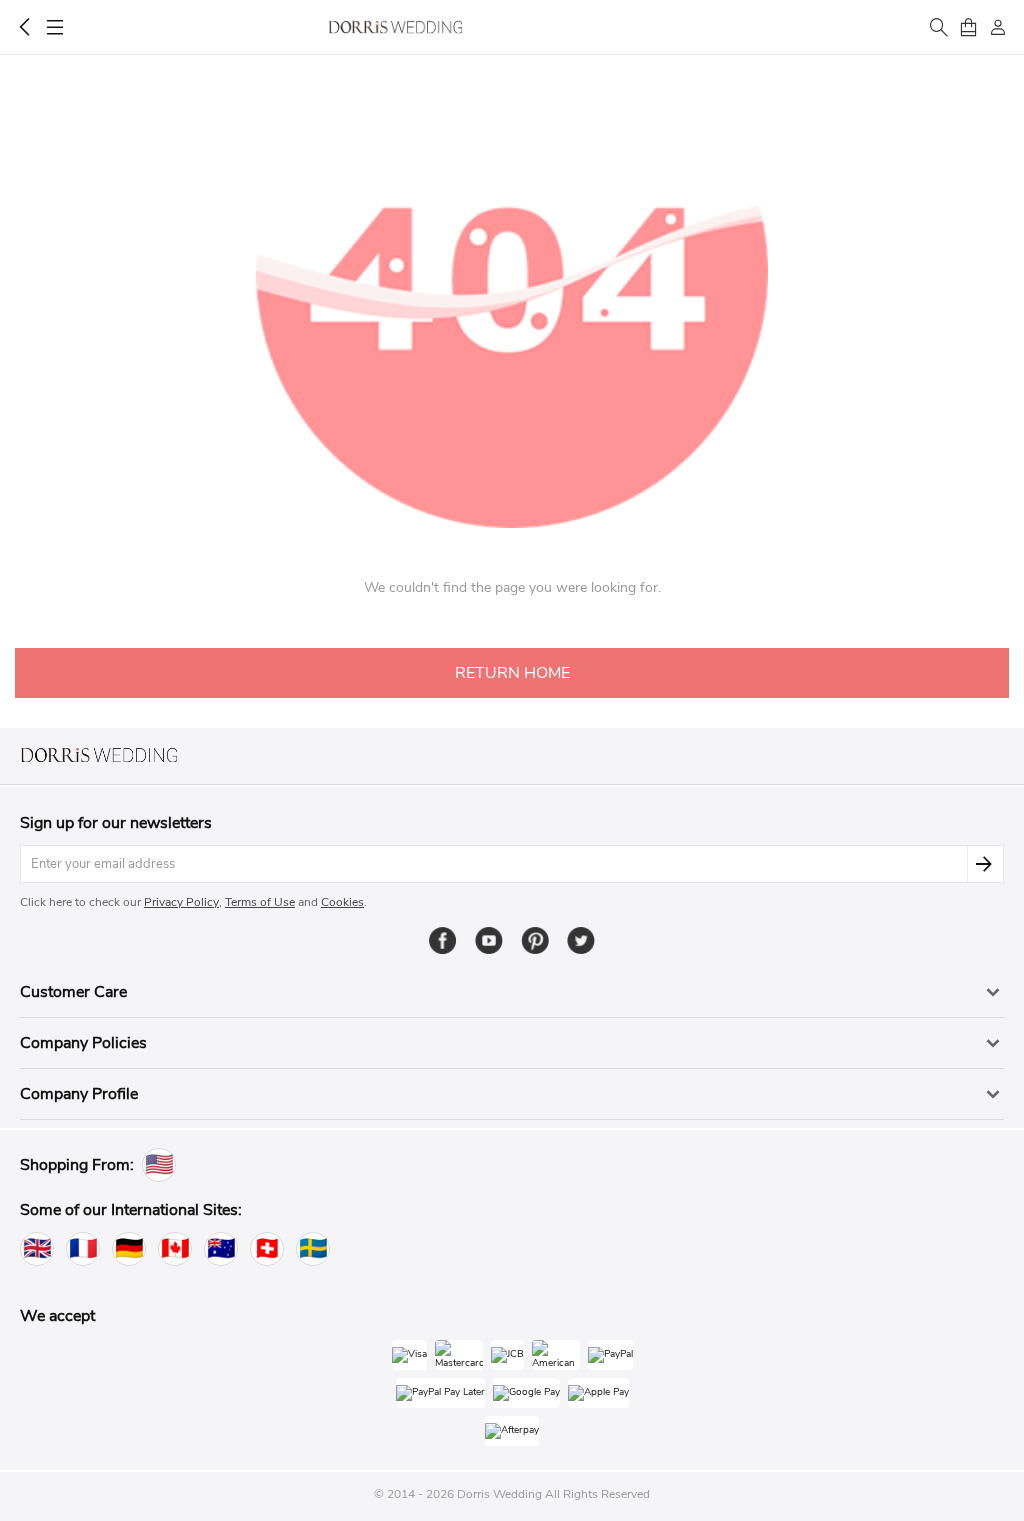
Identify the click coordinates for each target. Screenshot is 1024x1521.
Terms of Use (260, 902)
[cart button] (968, 27)
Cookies (342, 902)
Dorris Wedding (395, 27)
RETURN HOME (512, 673)
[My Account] (998, 27)
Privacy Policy (181, 902)
